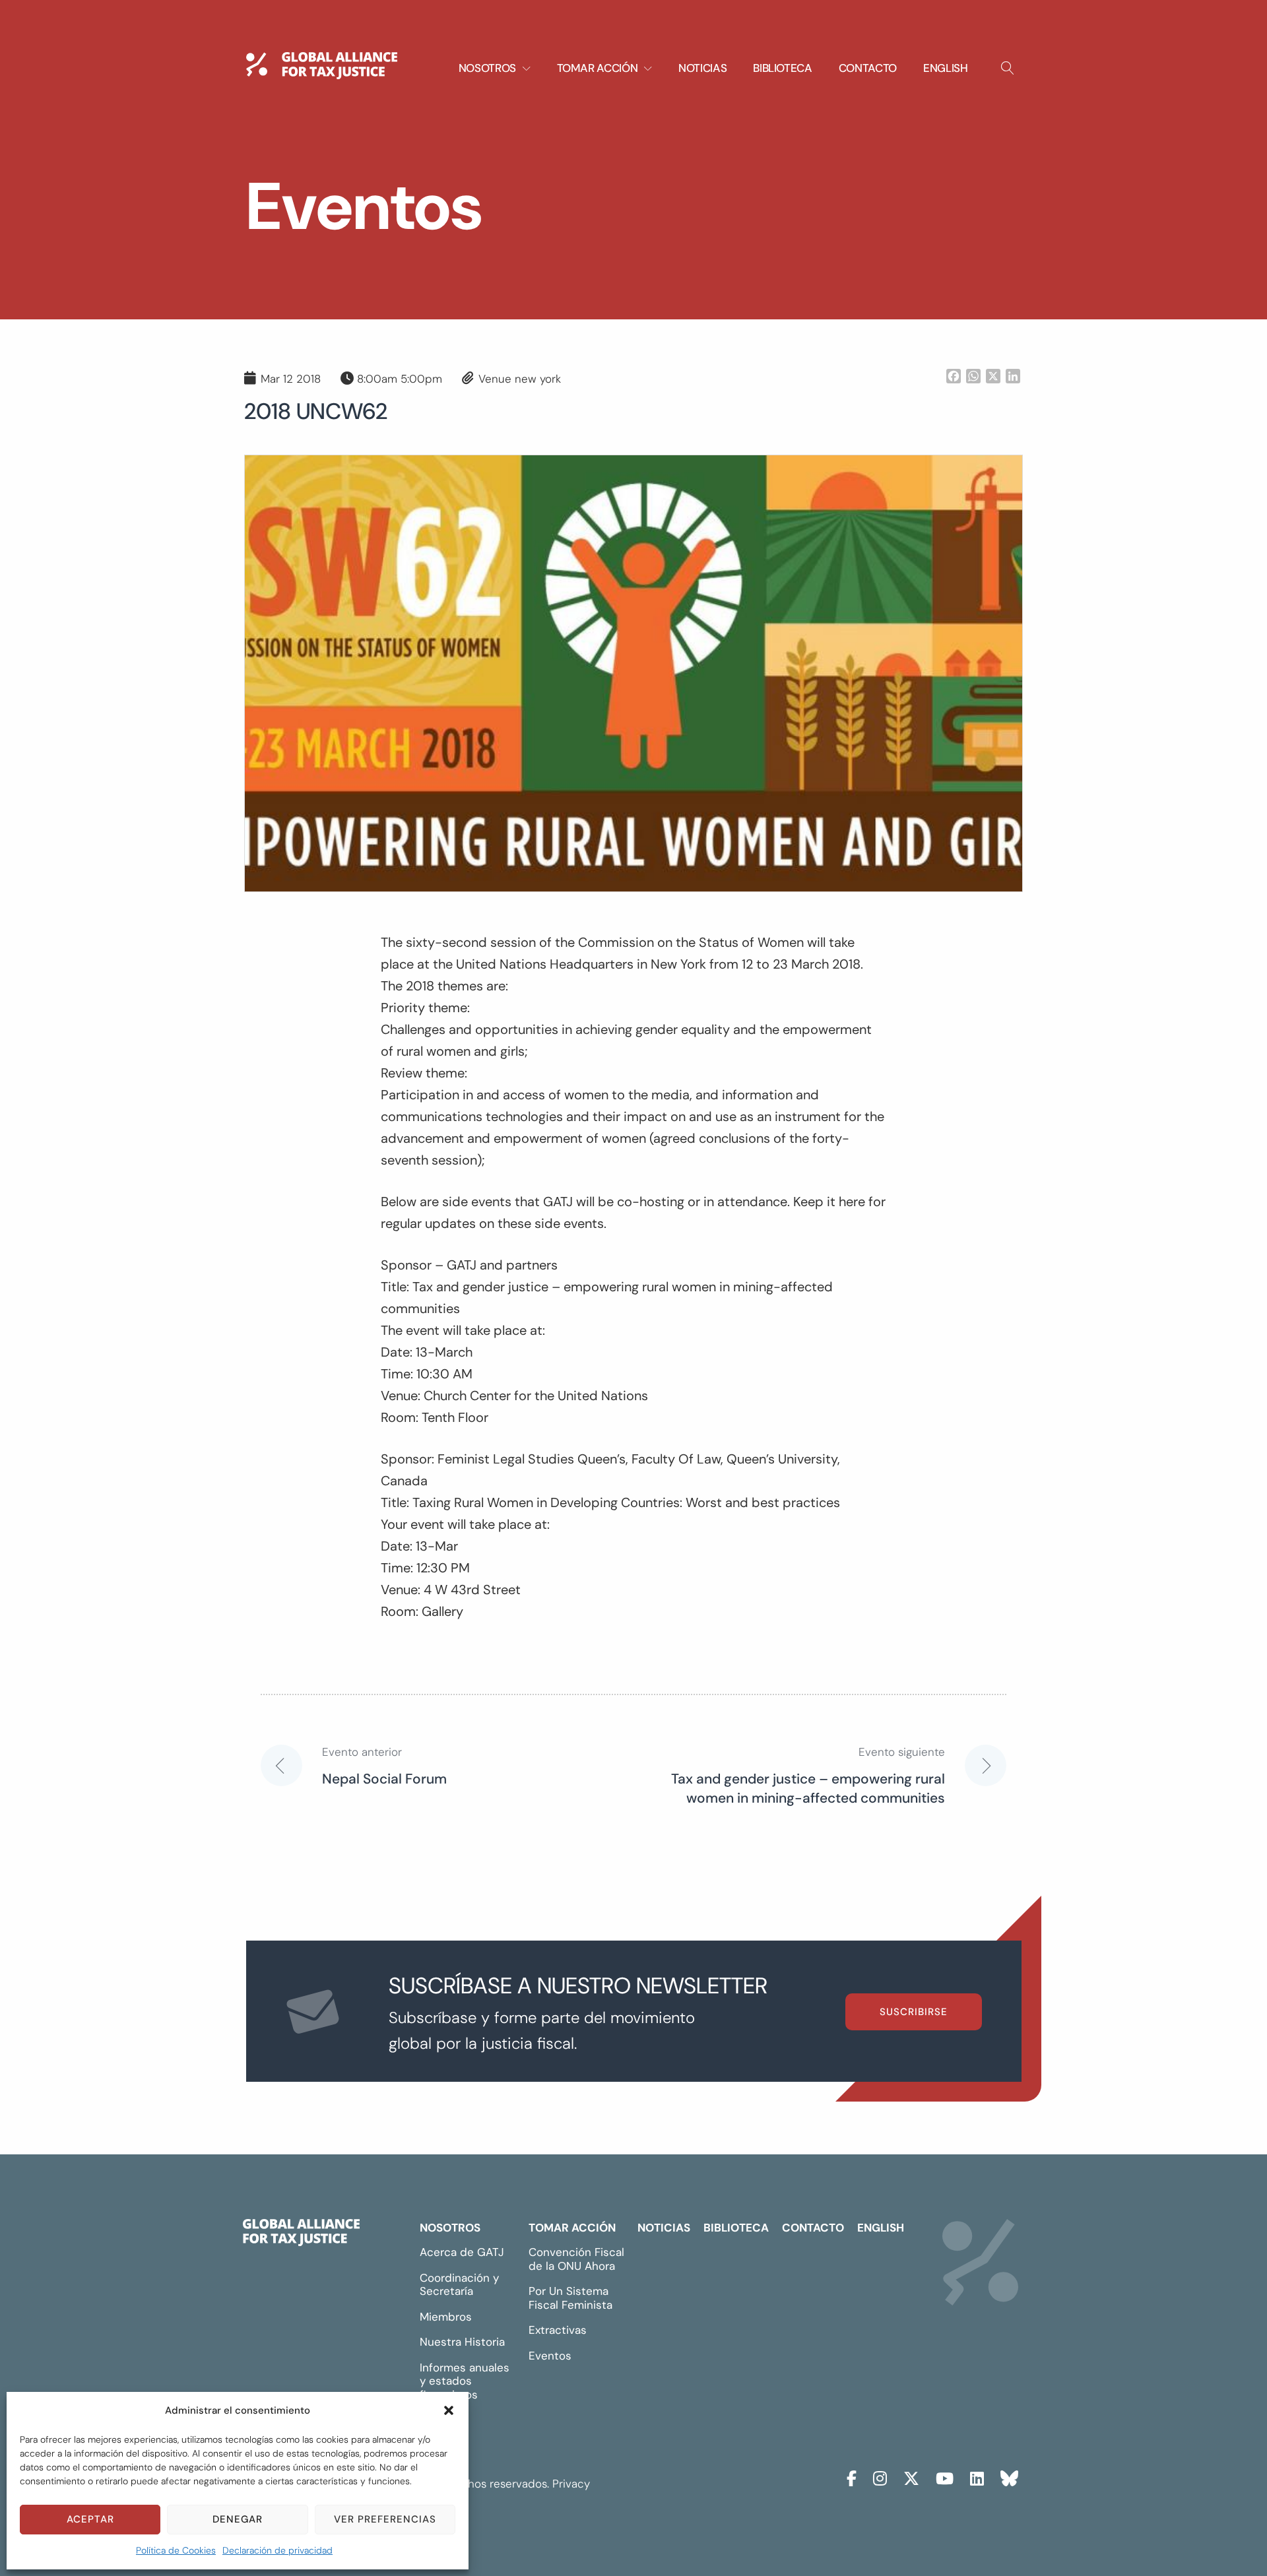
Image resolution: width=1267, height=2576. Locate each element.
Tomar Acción (572, 2228)
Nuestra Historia (462, 2342)
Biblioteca (783, 68)
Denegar (238, 2519)
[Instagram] (880, 2477)
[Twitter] (911, 2477)
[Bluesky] (1009, 2477)
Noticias (702, 68)
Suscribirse (914, 2012)
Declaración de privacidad (277, 2550)
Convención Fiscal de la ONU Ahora (576, 2259)
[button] (449, 2410)
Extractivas (558, 2330)
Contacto (868, 68)
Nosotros (450, 2228)
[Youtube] (945, 2477)
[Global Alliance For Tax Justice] (301, 2236)
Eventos (550, 2356)
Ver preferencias (385, 2519)
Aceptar (90, 2519)
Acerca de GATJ (462, 2252)
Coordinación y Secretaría (459, 2285)
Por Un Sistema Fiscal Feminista (570, 2298)
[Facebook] (852, 2477)
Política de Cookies (176, 2550)
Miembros (446, 2317)
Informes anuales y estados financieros (465, 2381)
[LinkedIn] (977, 2477)
